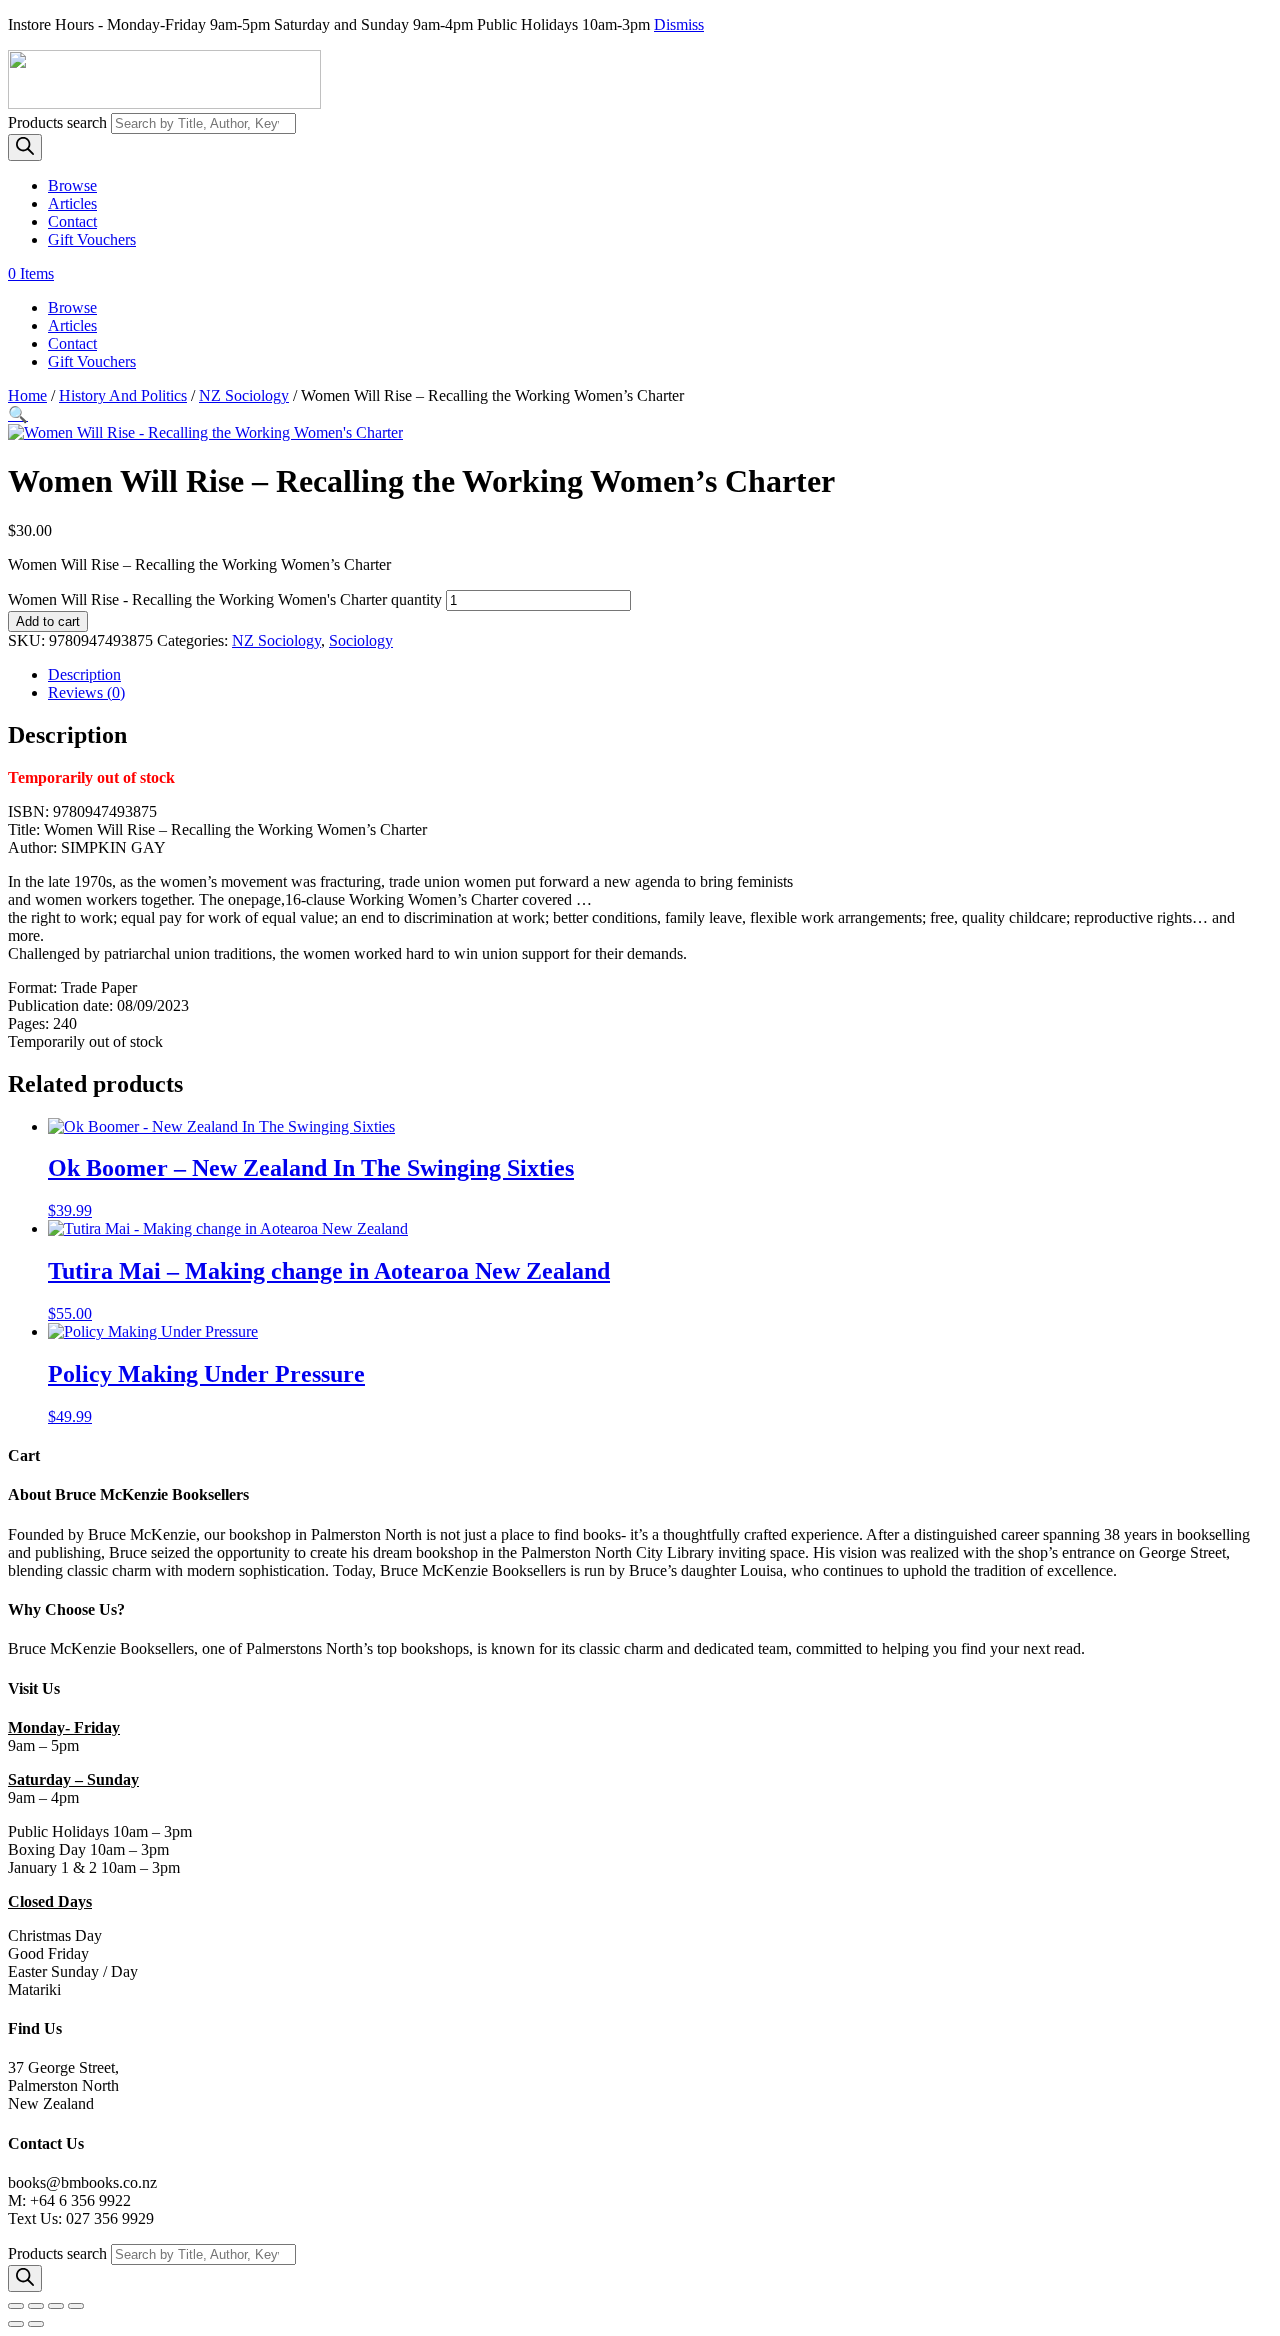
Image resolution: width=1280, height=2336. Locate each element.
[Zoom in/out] (16, 2306)
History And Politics (123, 395)
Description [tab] (84, 674)
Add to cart (48, 621)
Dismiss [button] (679, 24)
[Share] (56, 2306)
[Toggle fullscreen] (36, 2306)
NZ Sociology (244, 395)
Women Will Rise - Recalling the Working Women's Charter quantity (225, 599)
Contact (72, 221)
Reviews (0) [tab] (86, 692)
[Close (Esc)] (76, 2306)
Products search (59, 122)
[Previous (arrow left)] (16, 2324)
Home (27, 395)
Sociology (361, 640)
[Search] (25, 147)
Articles (72, 203)
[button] (18, 414)
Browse (72, 185)
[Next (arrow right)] (36, 2324)
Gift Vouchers (92, 239)
